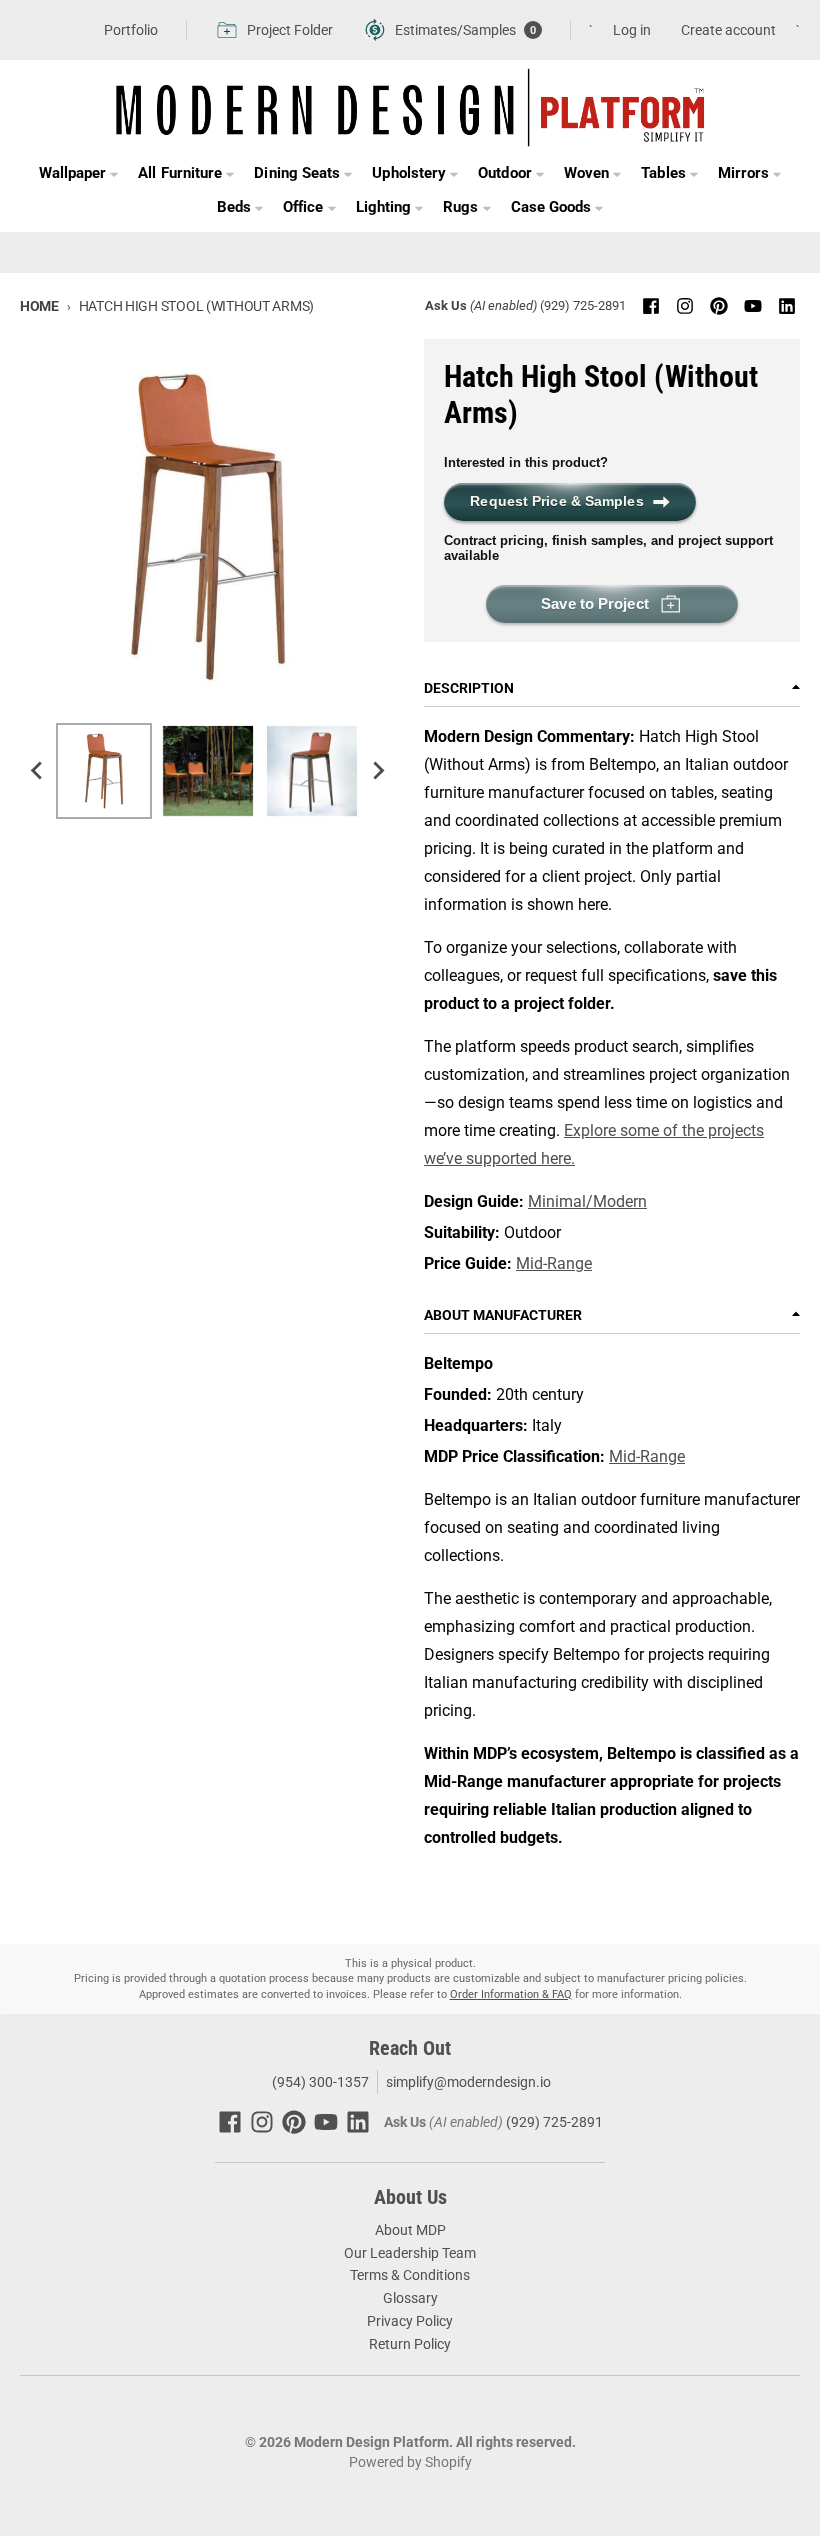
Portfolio (131, 30)
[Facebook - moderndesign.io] (651, 306)
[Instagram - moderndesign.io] (685, 306)
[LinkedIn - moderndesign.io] (787, 306)
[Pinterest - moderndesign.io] (719, 306)
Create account (728, 30)
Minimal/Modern (587, 1201)
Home (39, 306)
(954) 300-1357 (319, 2082)
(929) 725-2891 (583, 305)
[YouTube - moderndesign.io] (753, 306)
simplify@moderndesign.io (468, 2082)
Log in (632, 30)
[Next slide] (378, 771)
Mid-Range (554, 1263)
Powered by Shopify (410, 2462)
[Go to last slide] (38, 771)
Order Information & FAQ (511, 1994)
